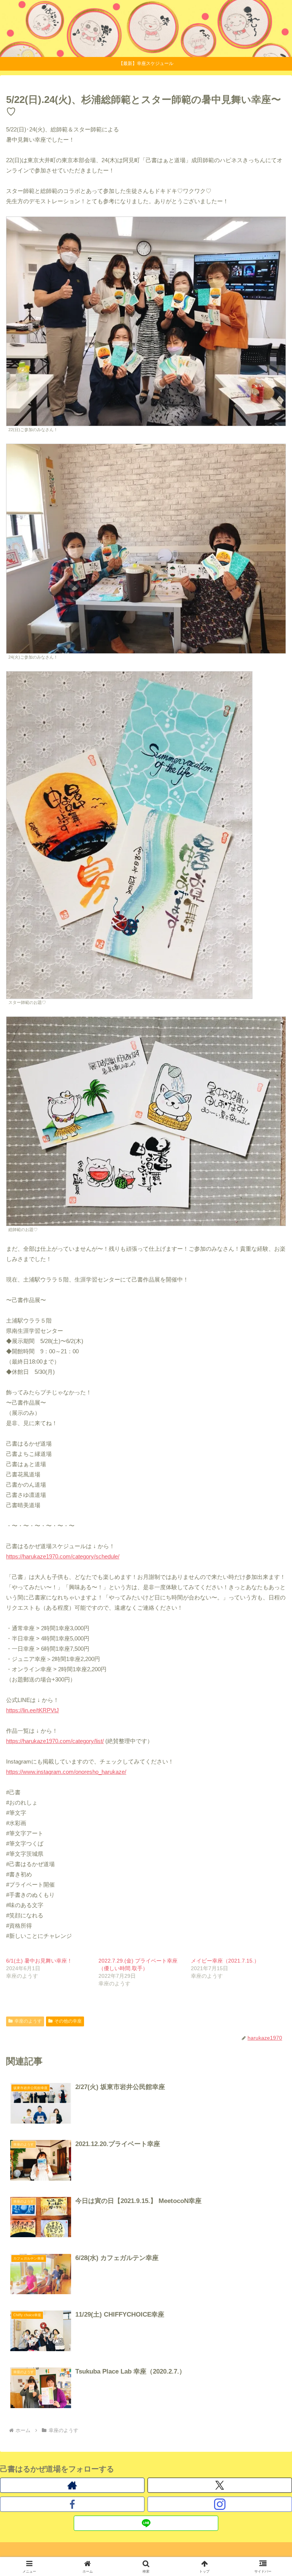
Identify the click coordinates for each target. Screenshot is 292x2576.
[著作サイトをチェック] (72, 2485)
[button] (270, 1540)
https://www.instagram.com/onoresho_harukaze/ (66, 1772)
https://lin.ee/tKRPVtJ (33, 1710)
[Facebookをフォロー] (72, 2504)
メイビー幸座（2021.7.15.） (225, 1961)
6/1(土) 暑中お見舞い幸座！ (39, 1961)
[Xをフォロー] (220, 2485)
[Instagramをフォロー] (220, 2504)
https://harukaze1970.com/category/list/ (55, 1741)
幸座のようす (28, 2021)
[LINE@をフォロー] (146, 2523)
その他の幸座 (68, 2021)
